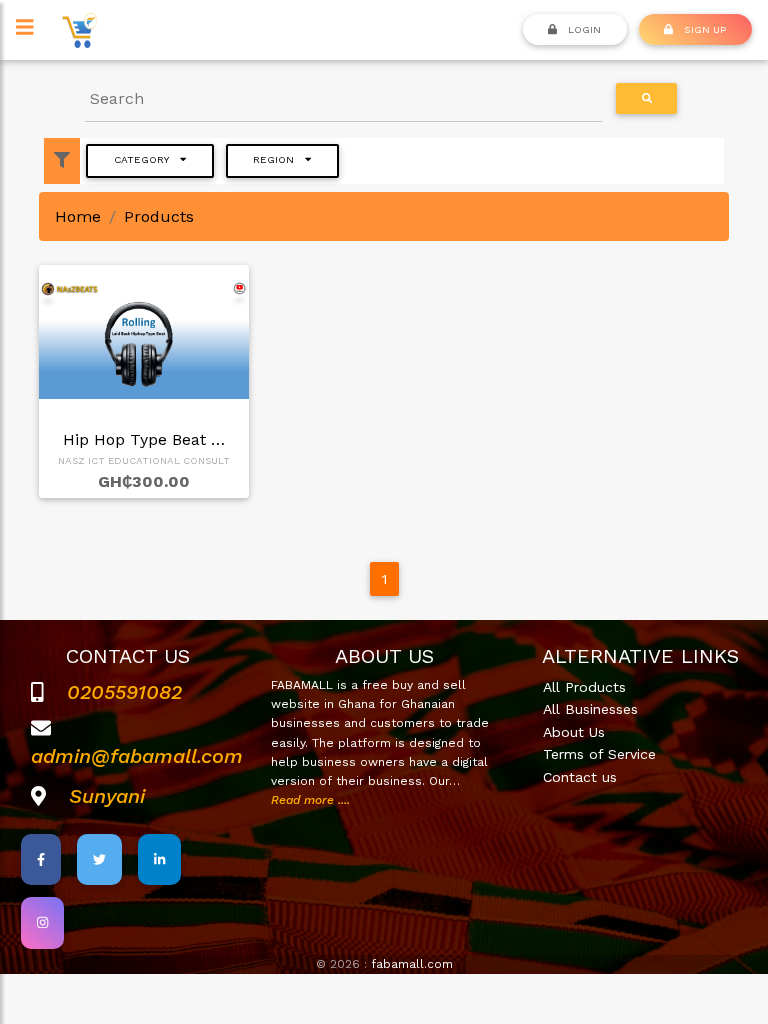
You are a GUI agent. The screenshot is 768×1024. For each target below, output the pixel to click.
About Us (574, 732)
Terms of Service (599, 754)
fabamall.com (412, 964)
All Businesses (590, 709)
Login (583, 29)
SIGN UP (703, 29)
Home (78, 216)
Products (159, 216)
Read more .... (310, 800)
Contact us (580, 777)
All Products (584, 687)
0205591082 (124, 692)
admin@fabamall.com (137, 756)
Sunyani (107, 796)
